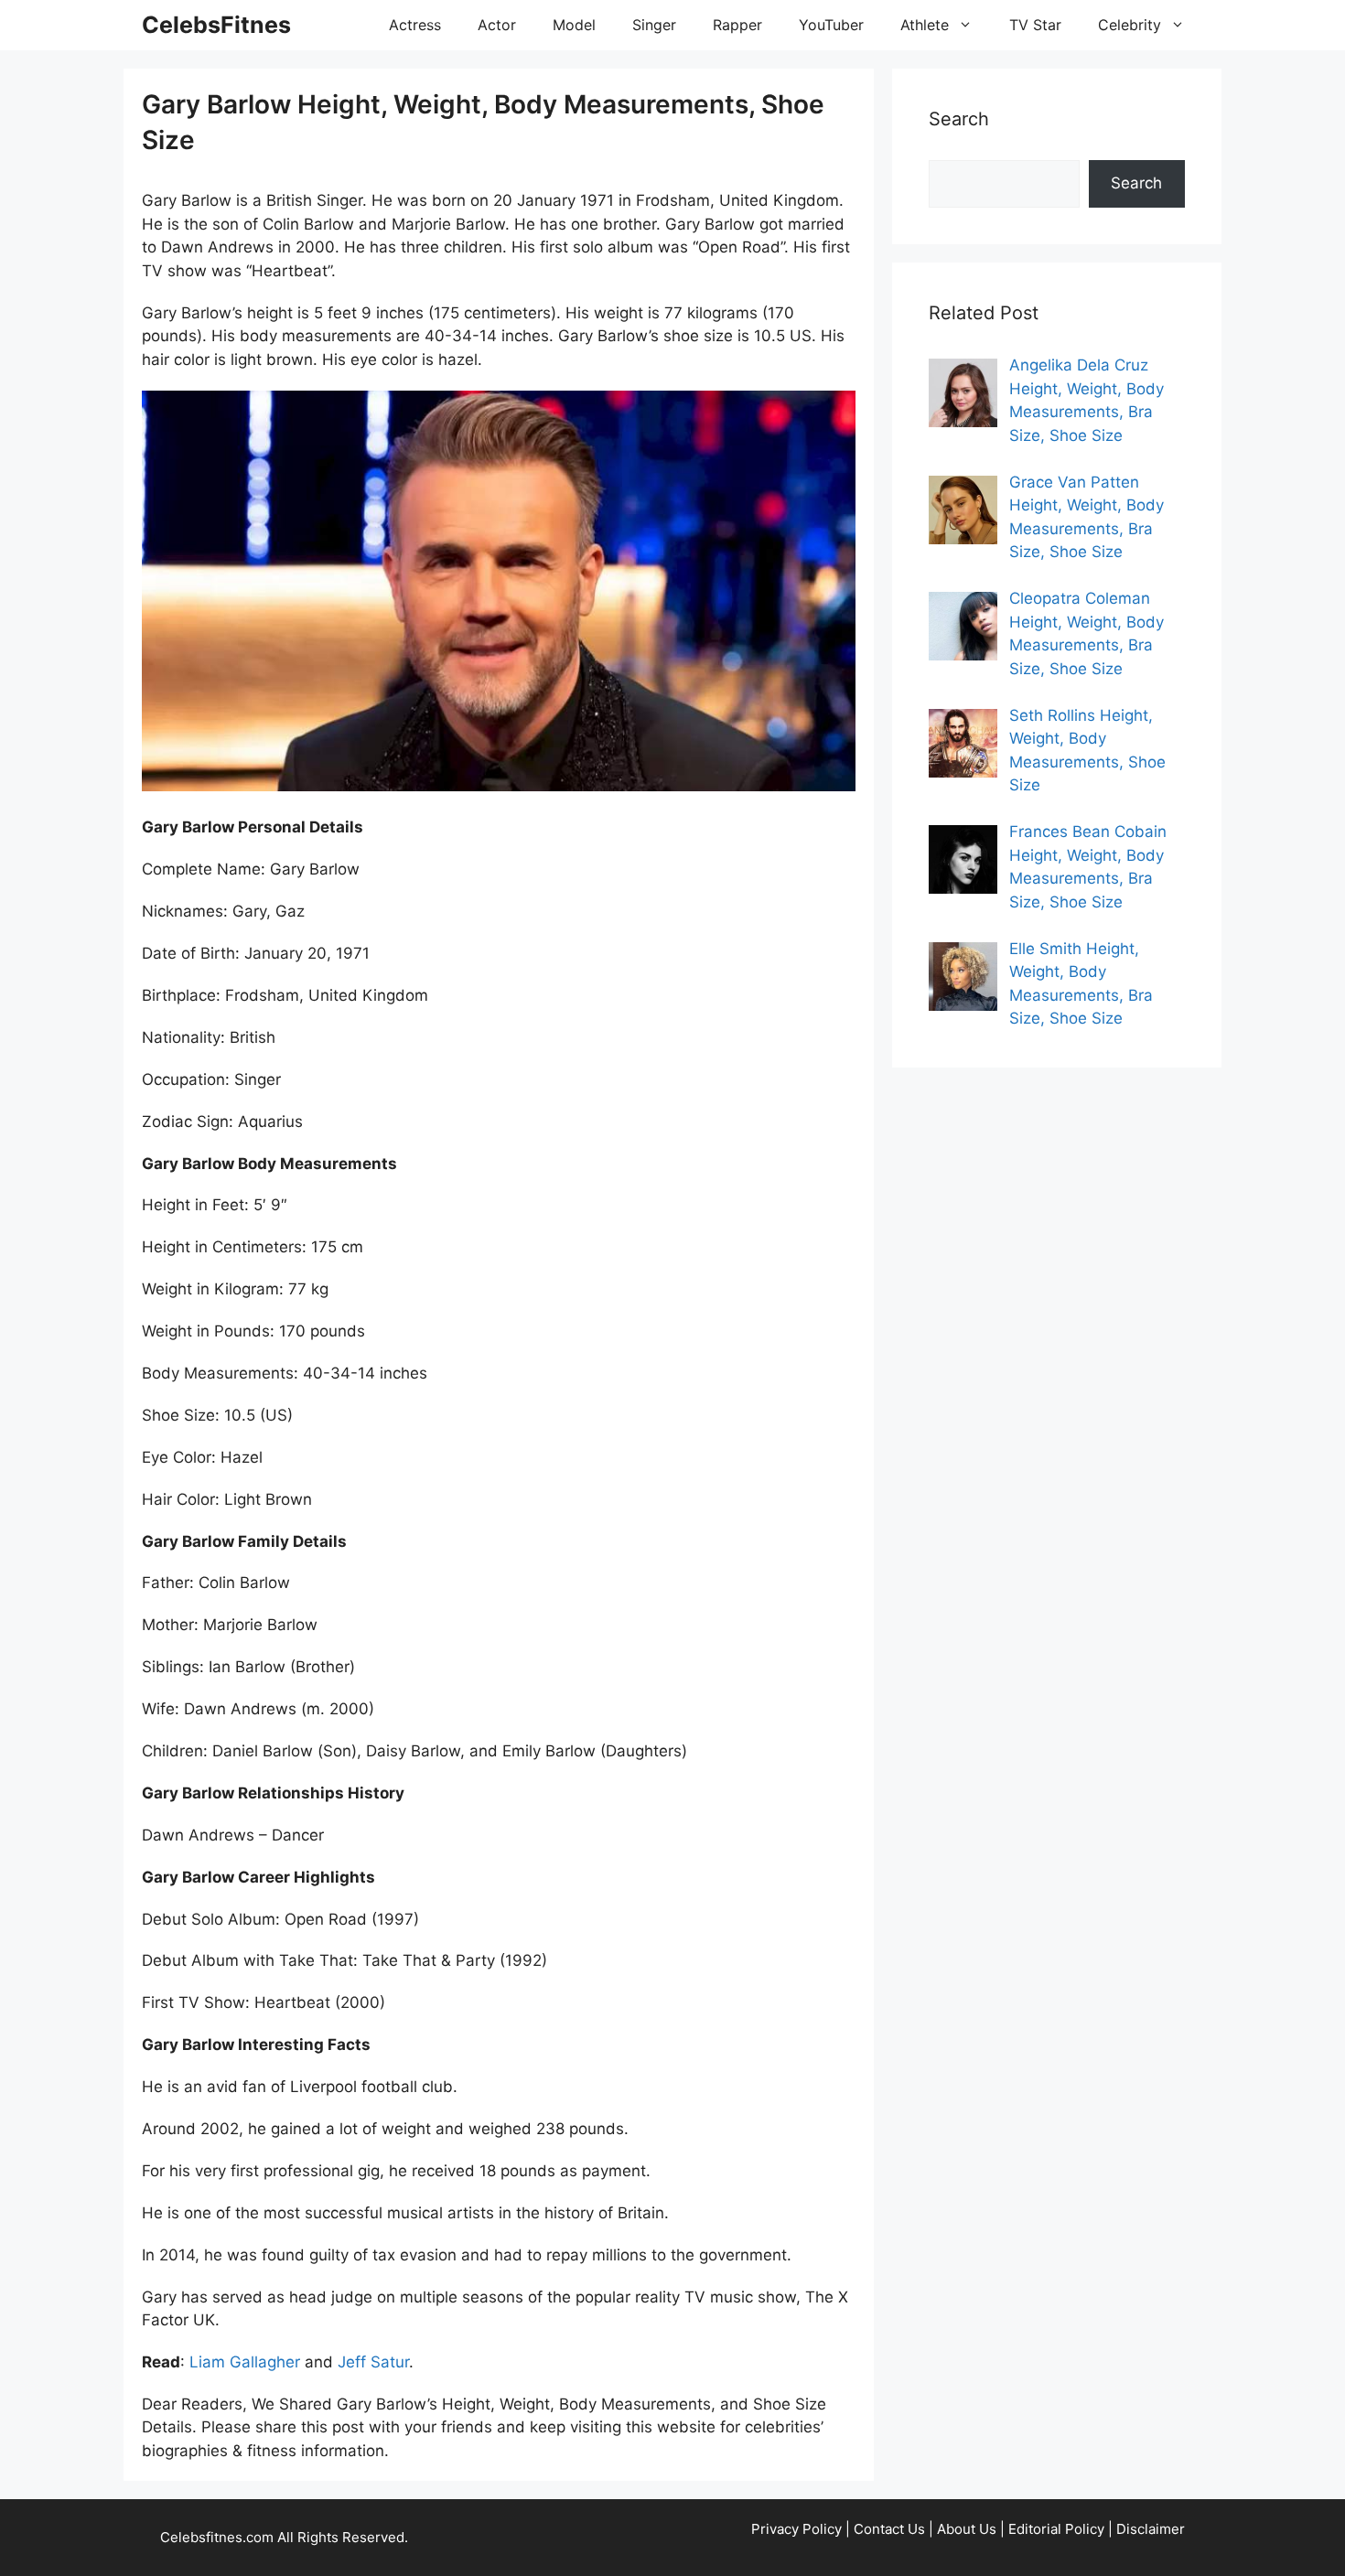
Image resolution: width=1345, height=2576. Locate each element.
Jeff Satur (373, 2362)
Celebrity (1130, 25)
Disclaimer (1151, 2529)
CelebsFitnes (216, 25)
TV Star (1035, 25)
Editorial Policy (1056, 2529)
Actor (497, 25)
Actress (415, 25)
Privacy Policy (796, 2529)
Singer (654, 25)
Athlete (925, 25)
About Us (967, 2529)
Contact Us (889, 2529)
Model (574, 25)
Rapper (737, 25)
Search (1136, 183)
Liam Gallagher (245, 2362)
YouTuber (831, 25)
